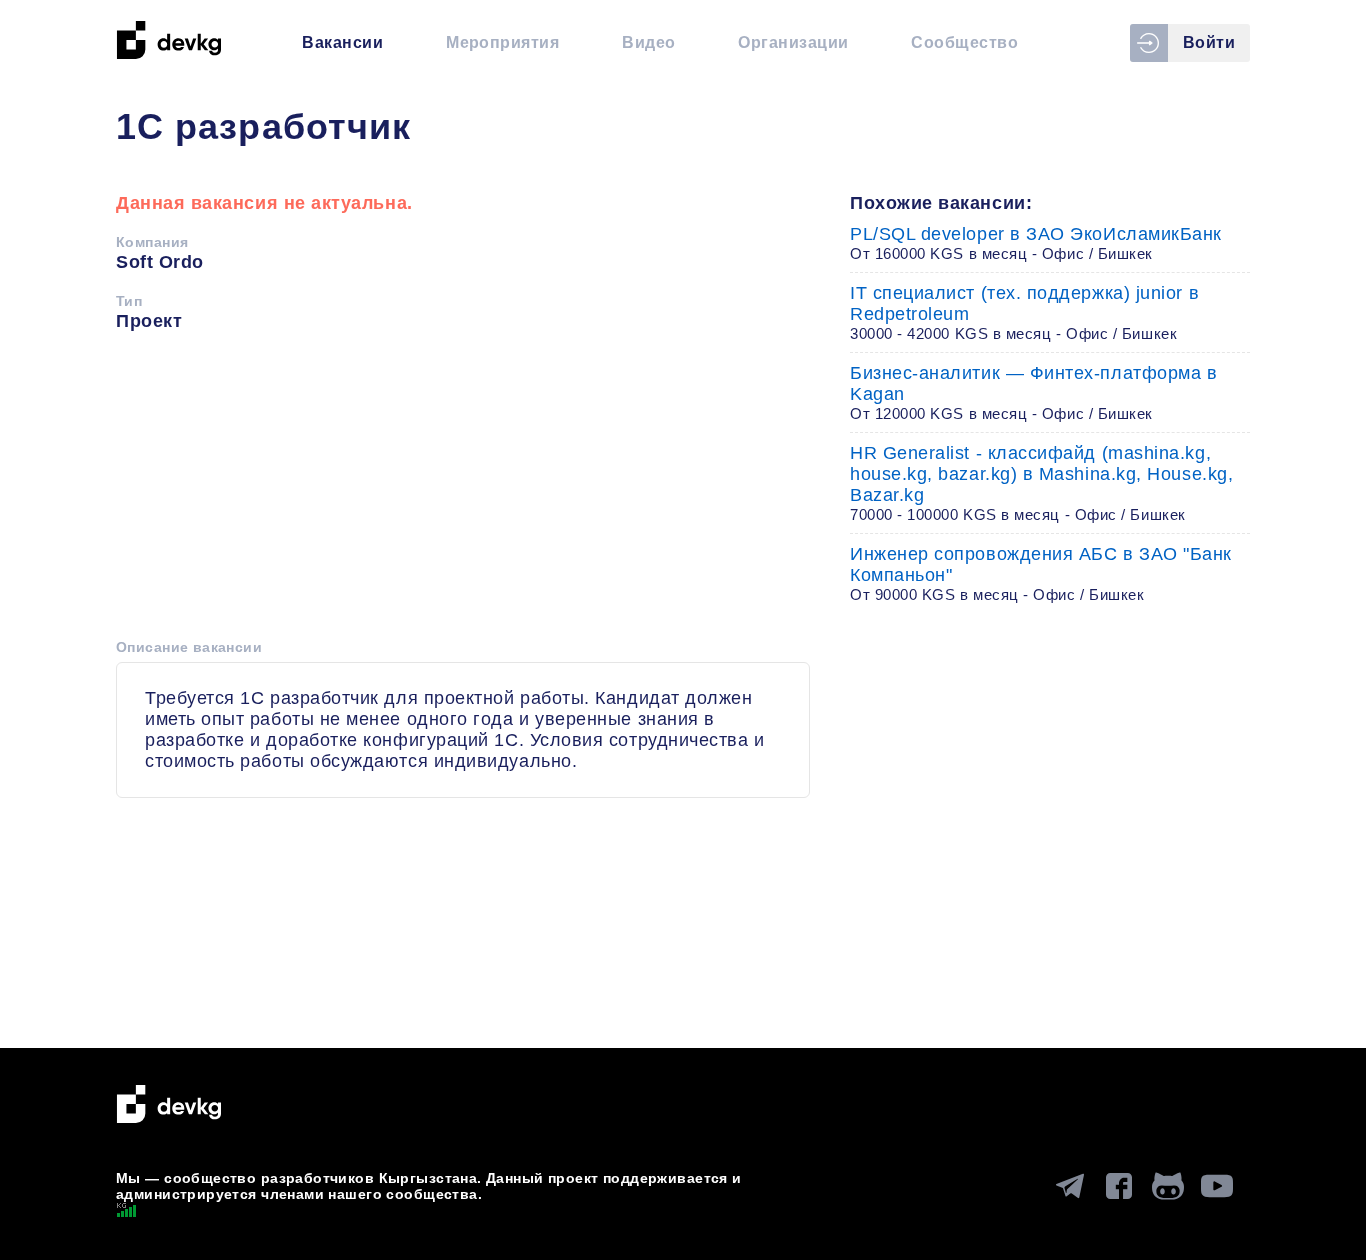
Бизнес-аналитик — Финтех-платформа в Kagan (1033, 392)
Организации (793, 42)
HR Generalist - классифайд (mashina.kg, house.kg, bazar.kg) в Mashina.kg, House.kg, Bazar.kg (1041, 483)
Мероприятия (502, 42)
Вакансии (342, 42)
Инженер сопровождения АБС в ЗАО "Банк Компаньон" (1041, 573)
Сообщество (964, 42)
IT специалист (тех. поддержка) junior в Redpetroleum (1024, 312)
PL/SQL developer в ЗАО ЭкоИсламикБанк (1036, 243)
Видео (648, 42)
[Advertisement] (463, 492)
